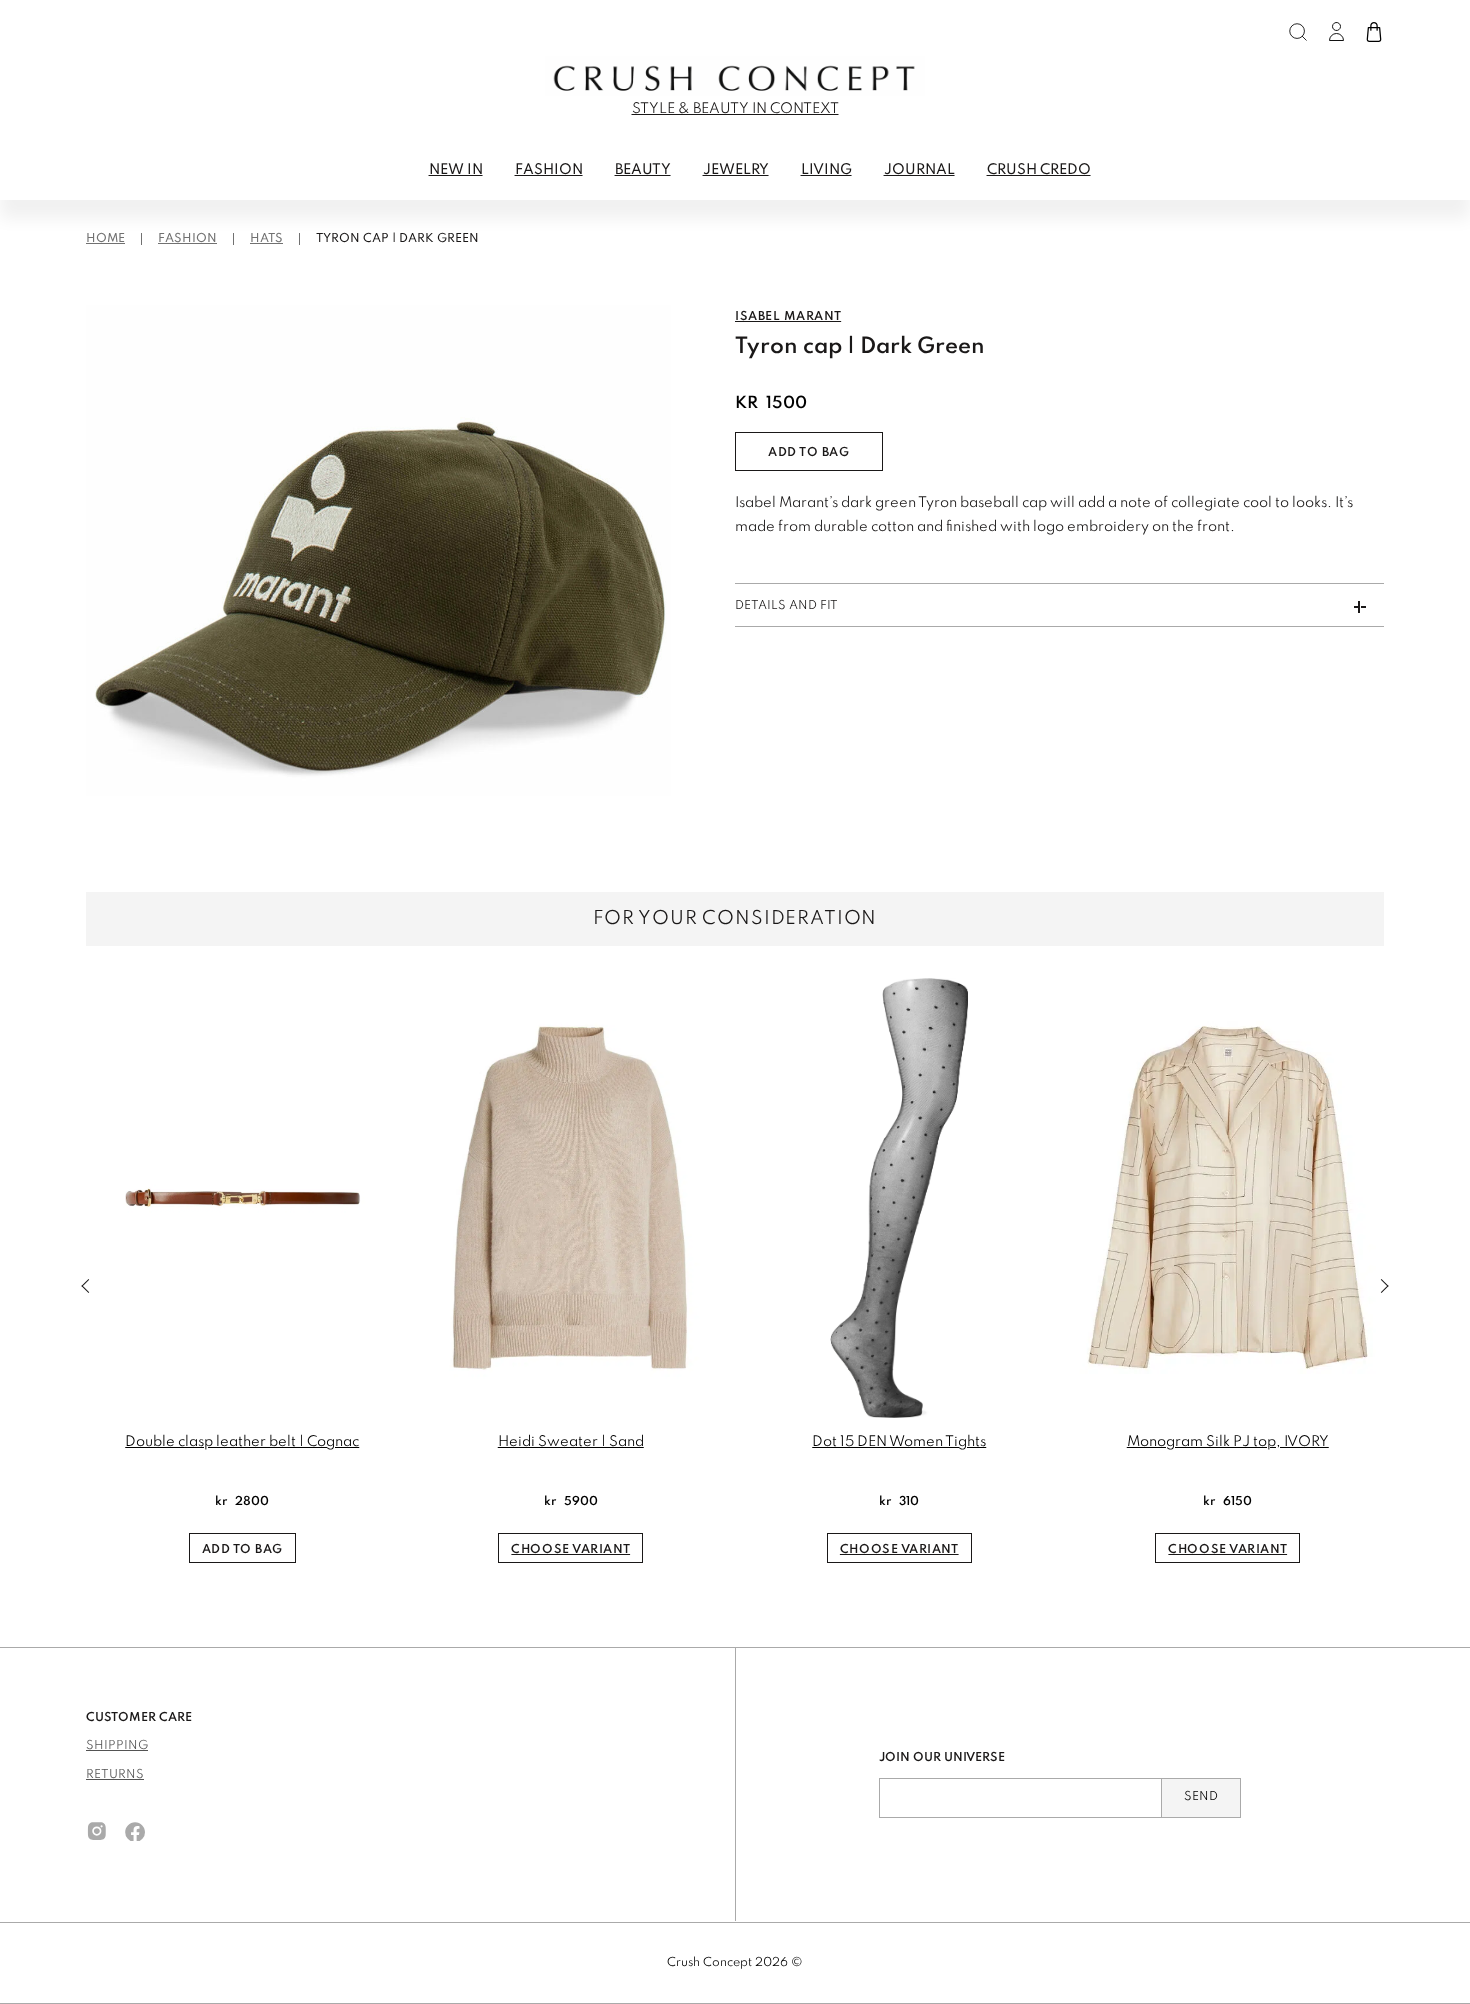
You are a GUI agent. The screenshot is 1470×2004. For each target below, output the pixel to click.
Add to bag (809, 453)
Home (105, 239)
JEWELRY (736, 170)
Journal (919, 170)
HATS (266, 239)
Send (1201, 1797)
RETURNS (115, 1775)
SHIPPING (117, 1746)
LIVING (826, 170)
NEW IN (456, 170)
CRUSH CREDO (1039, 170)
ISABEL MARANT (788, 317)
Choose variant (570, 1550)
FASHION (549, 170)
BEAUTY (643, 170)
